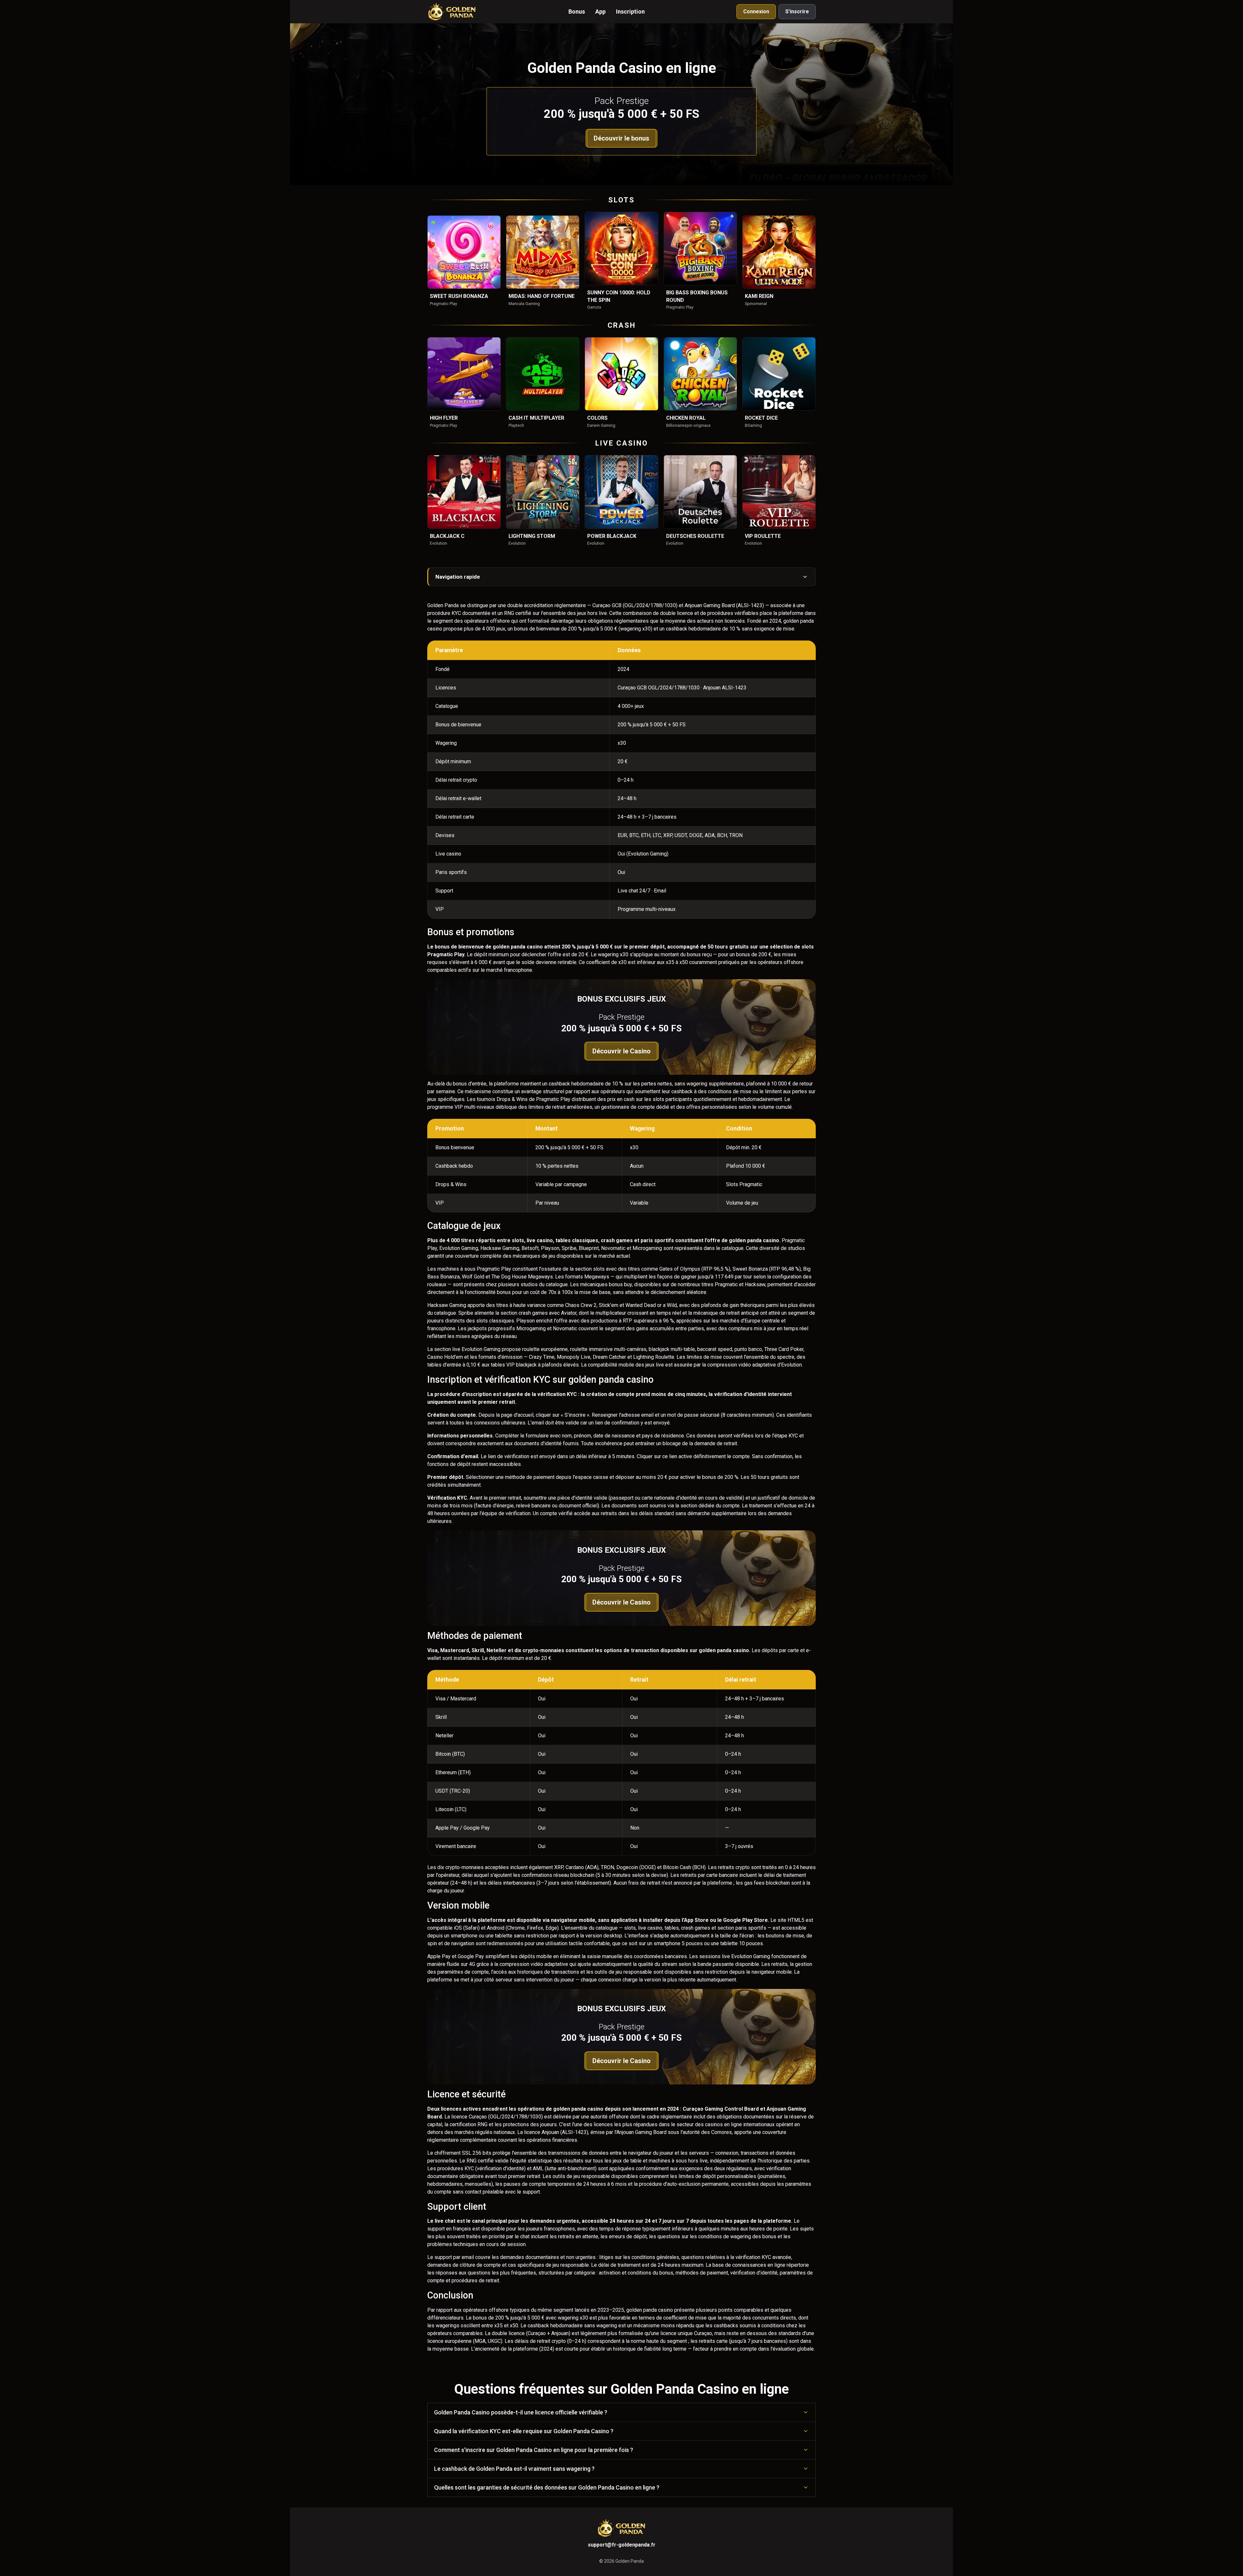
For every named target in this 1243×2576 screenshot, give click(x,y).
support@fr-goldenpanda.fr (622, 2545)
